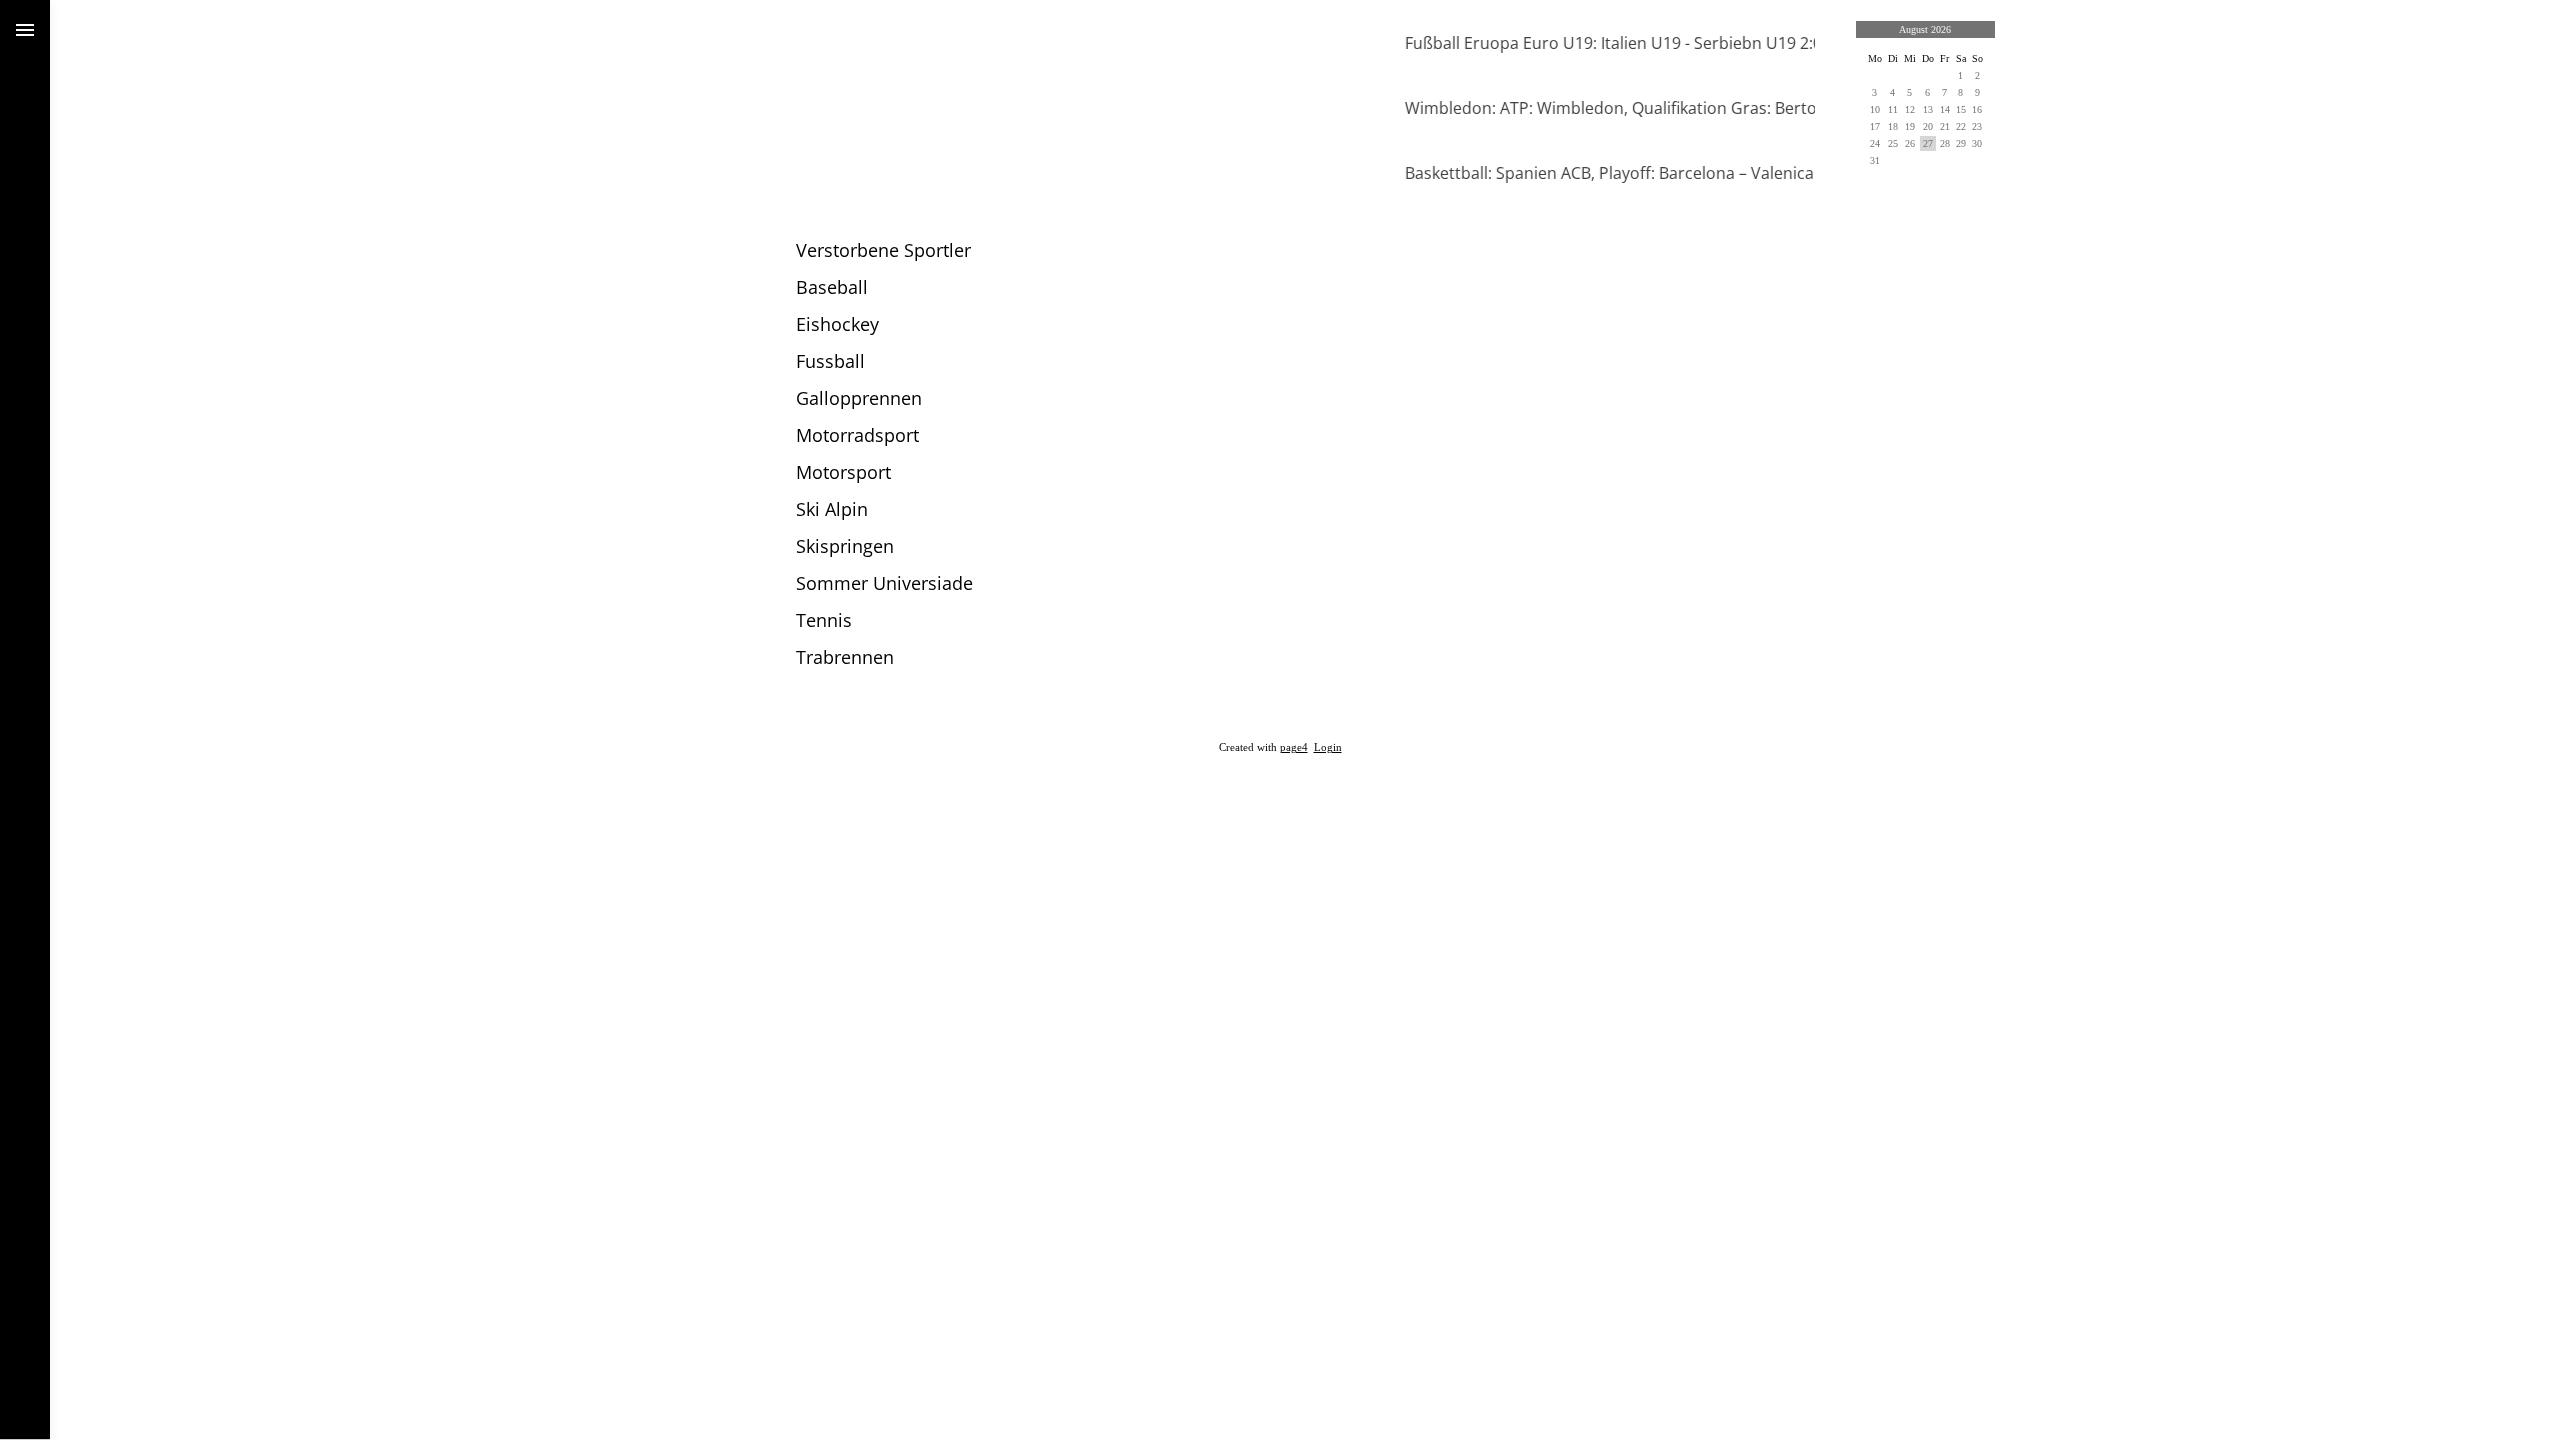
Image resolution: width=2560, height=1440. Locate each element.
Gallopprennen (859, 398)
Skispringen (845, 546)
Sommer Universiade (884, 583)
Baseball (832, 287)
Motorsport (843, 472)
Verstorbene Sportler (883, 250)
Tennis (824, 620)
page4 (1294, 747)
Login (1328, 747)
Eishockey (837, 324)
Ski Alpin (832, 509)
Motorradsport (857, 435)
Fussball (830, 361)
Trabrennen (845, 657)
